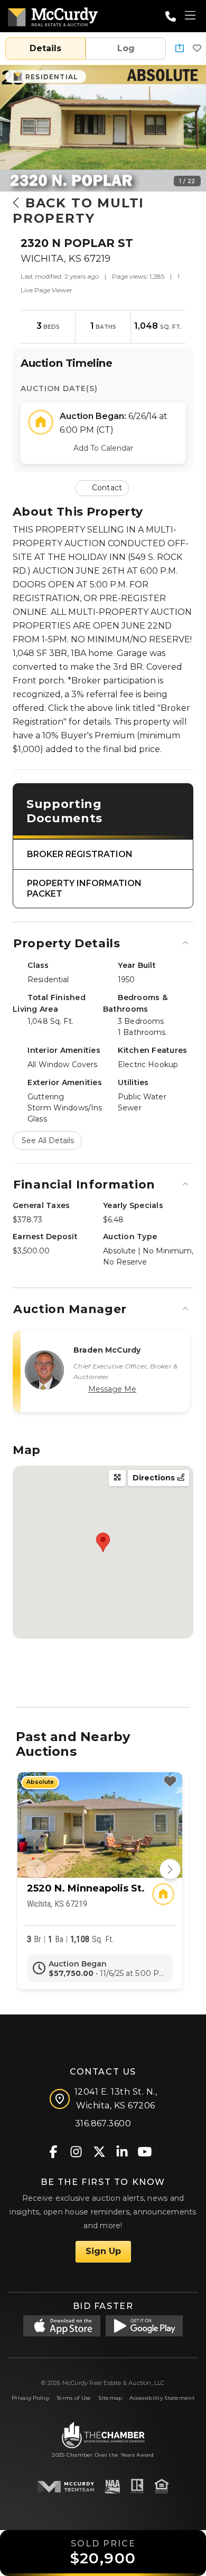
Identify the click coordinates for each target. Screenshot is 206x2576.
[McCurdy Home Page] (53, 15)
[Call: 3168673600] (171, 16)
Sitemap (110, 2398)
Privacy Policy (30, 2398)
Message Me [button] (112, 1389)
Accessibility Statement (162, 2398)
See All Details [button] (48, 1140)
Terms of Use (74, 2398)
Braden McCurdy (107, 1350)
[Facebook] (54, 2151)
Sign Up (103, 2251)
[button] (180, 49)
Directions (155, 1478)
